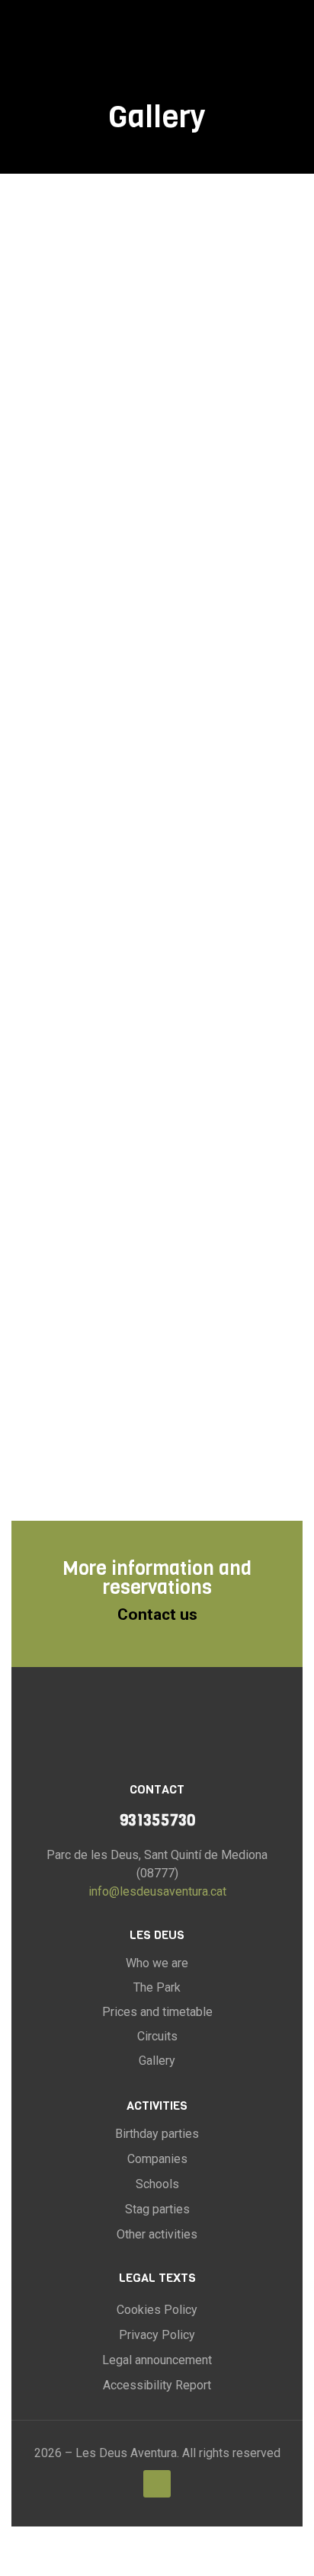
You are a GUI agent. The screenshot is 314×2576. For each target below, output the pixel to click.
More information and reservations (157, 1578)
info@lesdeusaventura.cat (157, 1891)
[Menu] (296, 34)
